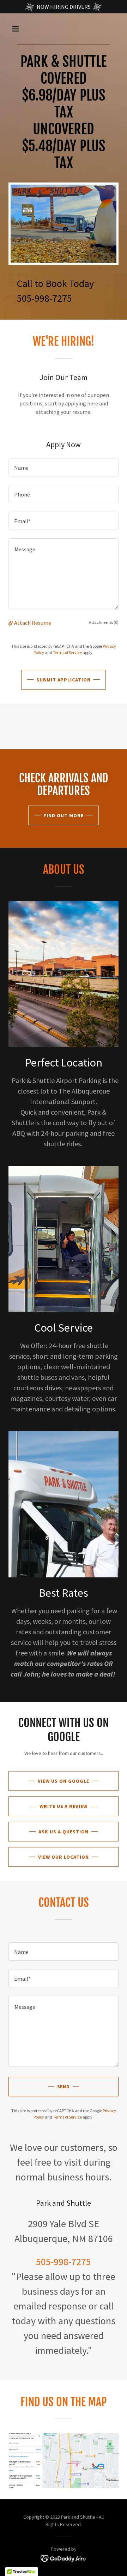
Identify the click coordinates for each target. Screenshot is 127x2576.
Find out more (64, 815)
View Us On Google (64, 1781)
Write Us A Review (64, 1806)
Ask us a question (64, 1832)
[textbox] (64, 467)
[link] (64, 2558)
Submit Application (64, 680)
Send (64, 2087)
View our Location (64, 1857)
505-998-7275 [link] (44, 298)
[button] (21, 29)
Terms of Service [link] (67, 652)
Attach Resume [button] (33, 623)
